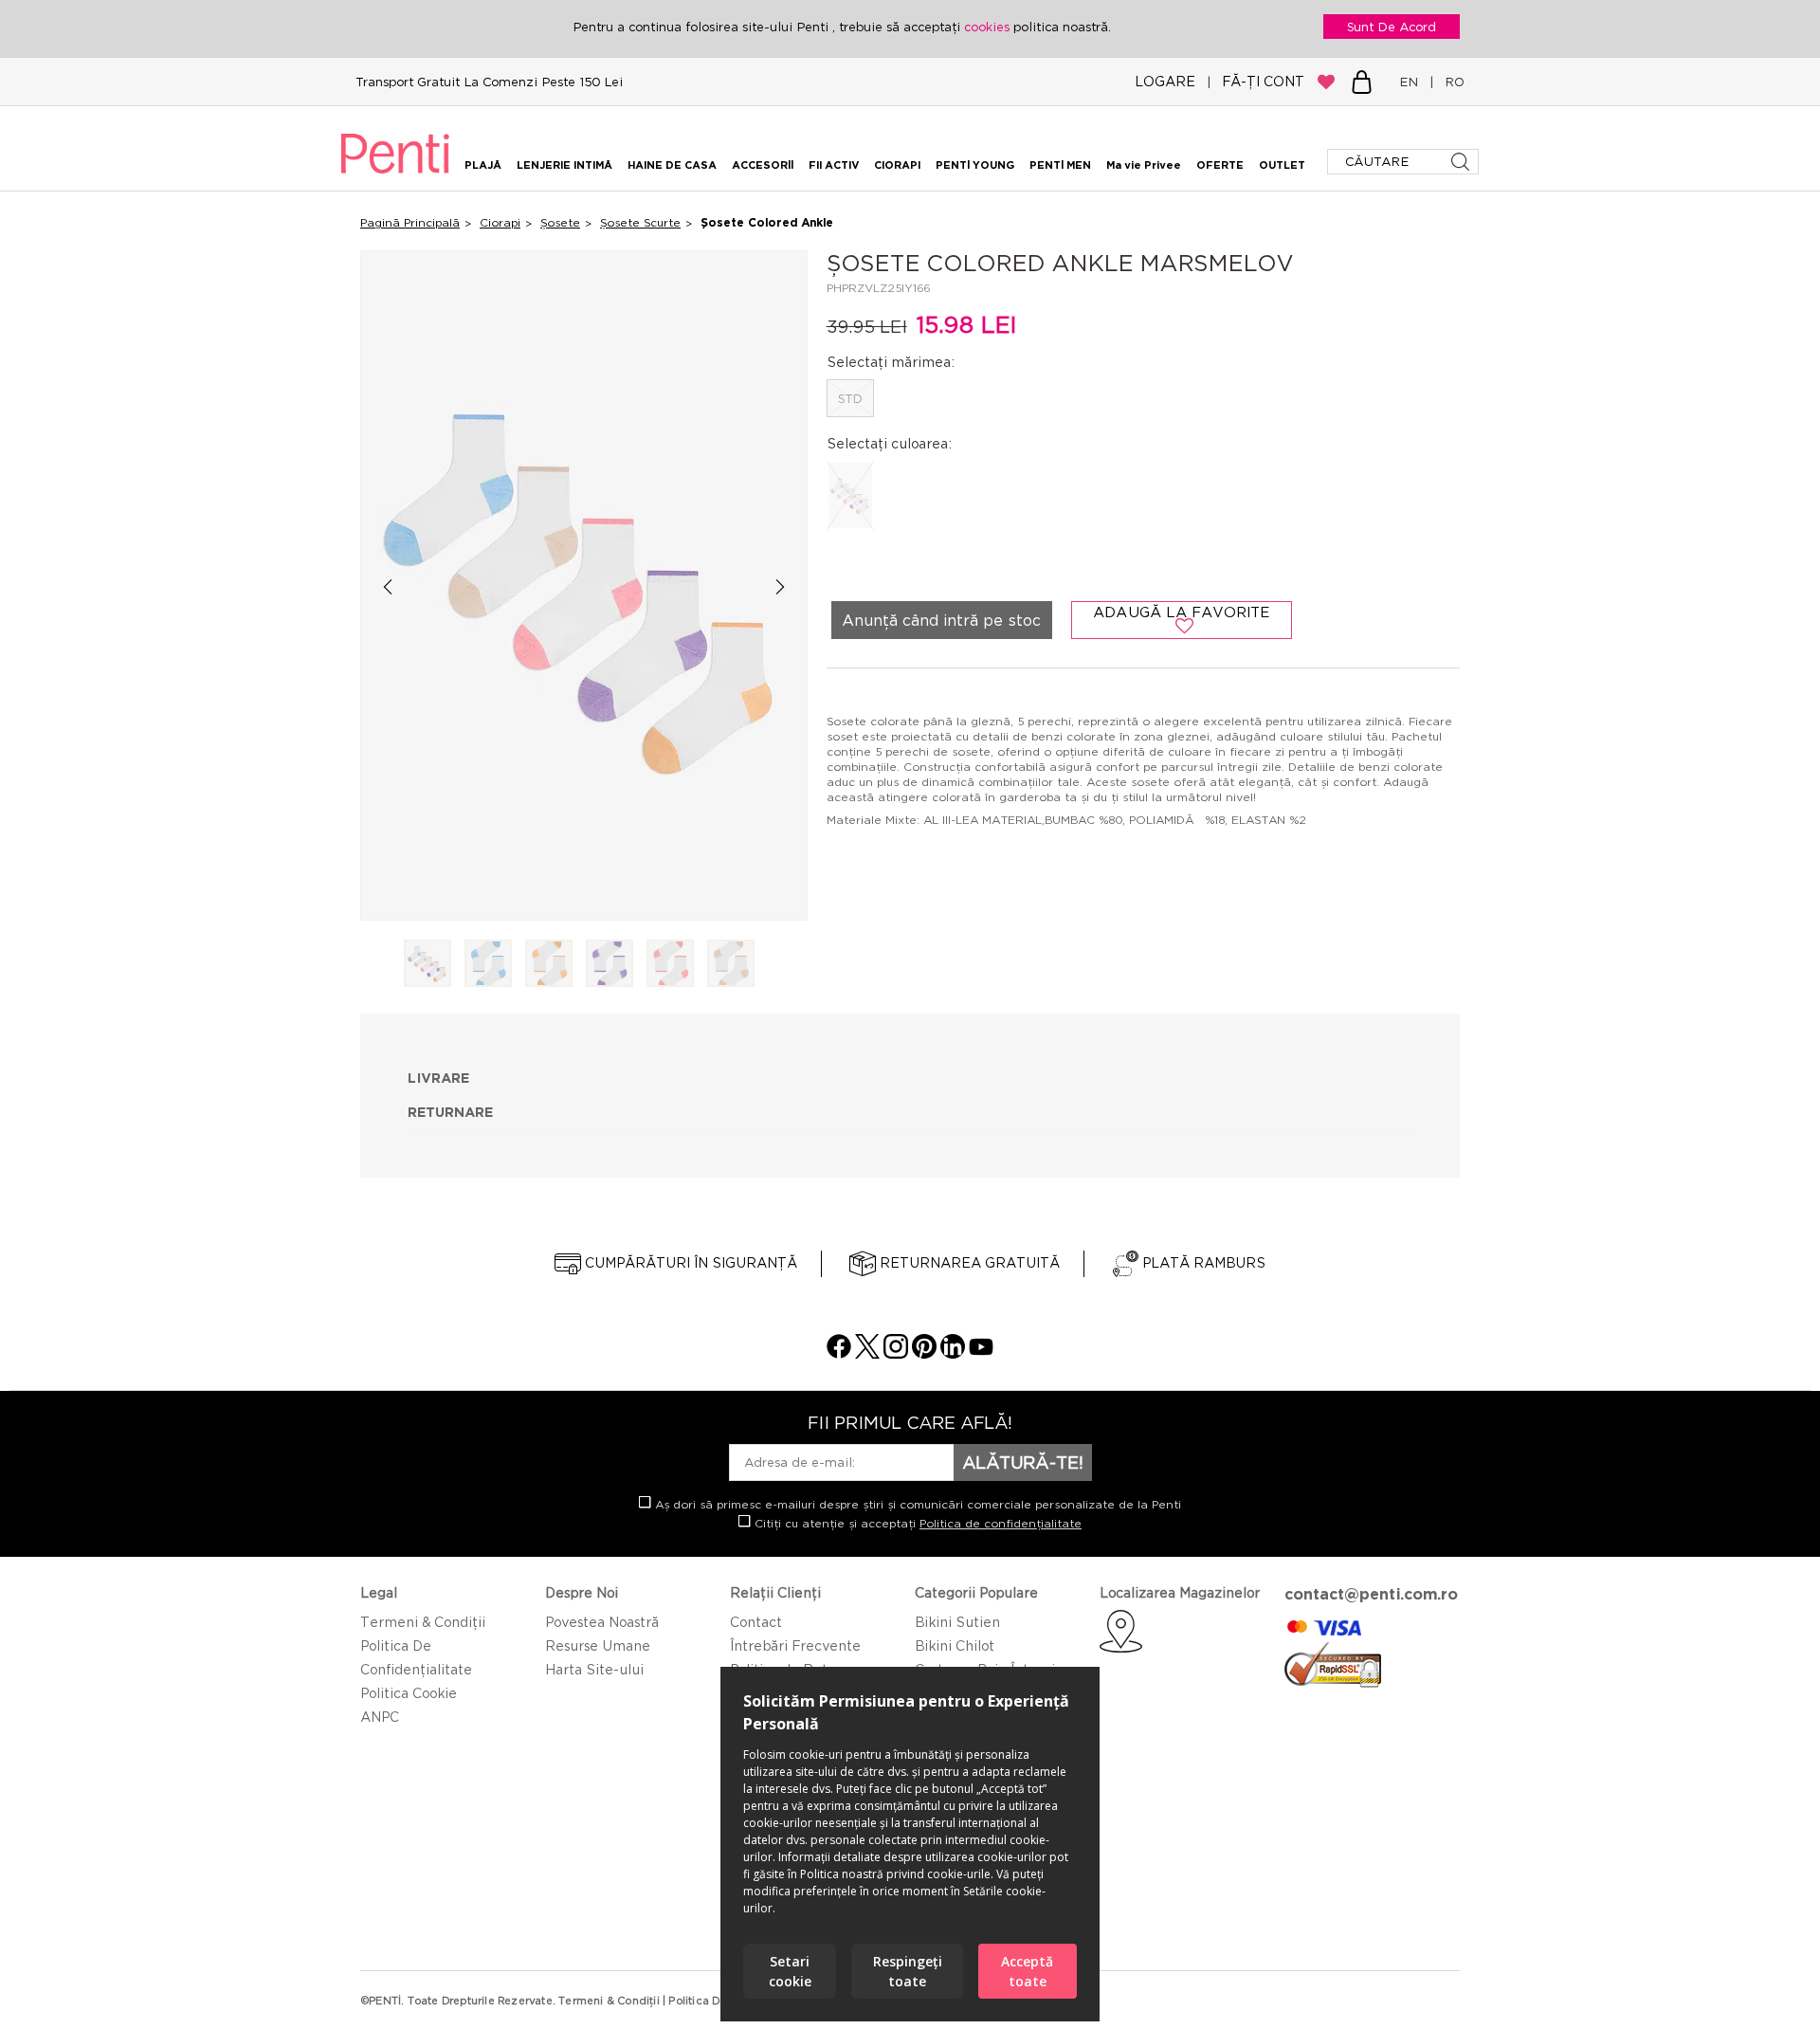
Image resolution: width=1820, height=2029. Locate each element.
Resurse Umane (598, 1645)
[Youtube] (981, 1353)
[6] (731, 965)
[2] (488, 965)
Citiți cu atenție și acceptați (916, 1523)
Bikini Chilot (955, 1645)
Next (781, 586)
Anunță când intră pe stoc (941, 620)
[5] (670, 965)
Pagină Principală (410, 222)
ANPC (380, 1717)
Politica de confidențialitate (1001, 1523)
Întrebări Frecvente (795, 1645)
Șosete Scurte (640, 222)
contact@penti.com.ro (1371, 1594)
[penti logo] (395, 176)
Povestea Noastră (602, 1622)
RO (1451, 82)
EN (1412, 82)
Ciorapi (500, 222)
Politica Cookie (409, 1693)
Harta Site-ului (594, 1669)
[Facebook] (839, 1353)
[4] (610, 965)
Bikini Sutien (957, 1622)
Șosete (560, 222)
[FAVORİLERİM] (1326, 82)
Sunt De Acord (1392, 27)
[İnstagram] (896, 1353)
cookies (989, 27)
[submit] (1462, 162)
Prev (387, 586)
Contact (756, 1622)
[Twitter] (867, 1353)
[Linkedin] (953, 1353)
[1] (428, 965)
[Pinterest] (924, 1353)
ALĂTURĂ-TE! (1023, 1462)
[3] (549, 965)
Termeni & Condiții (423, 1622)
